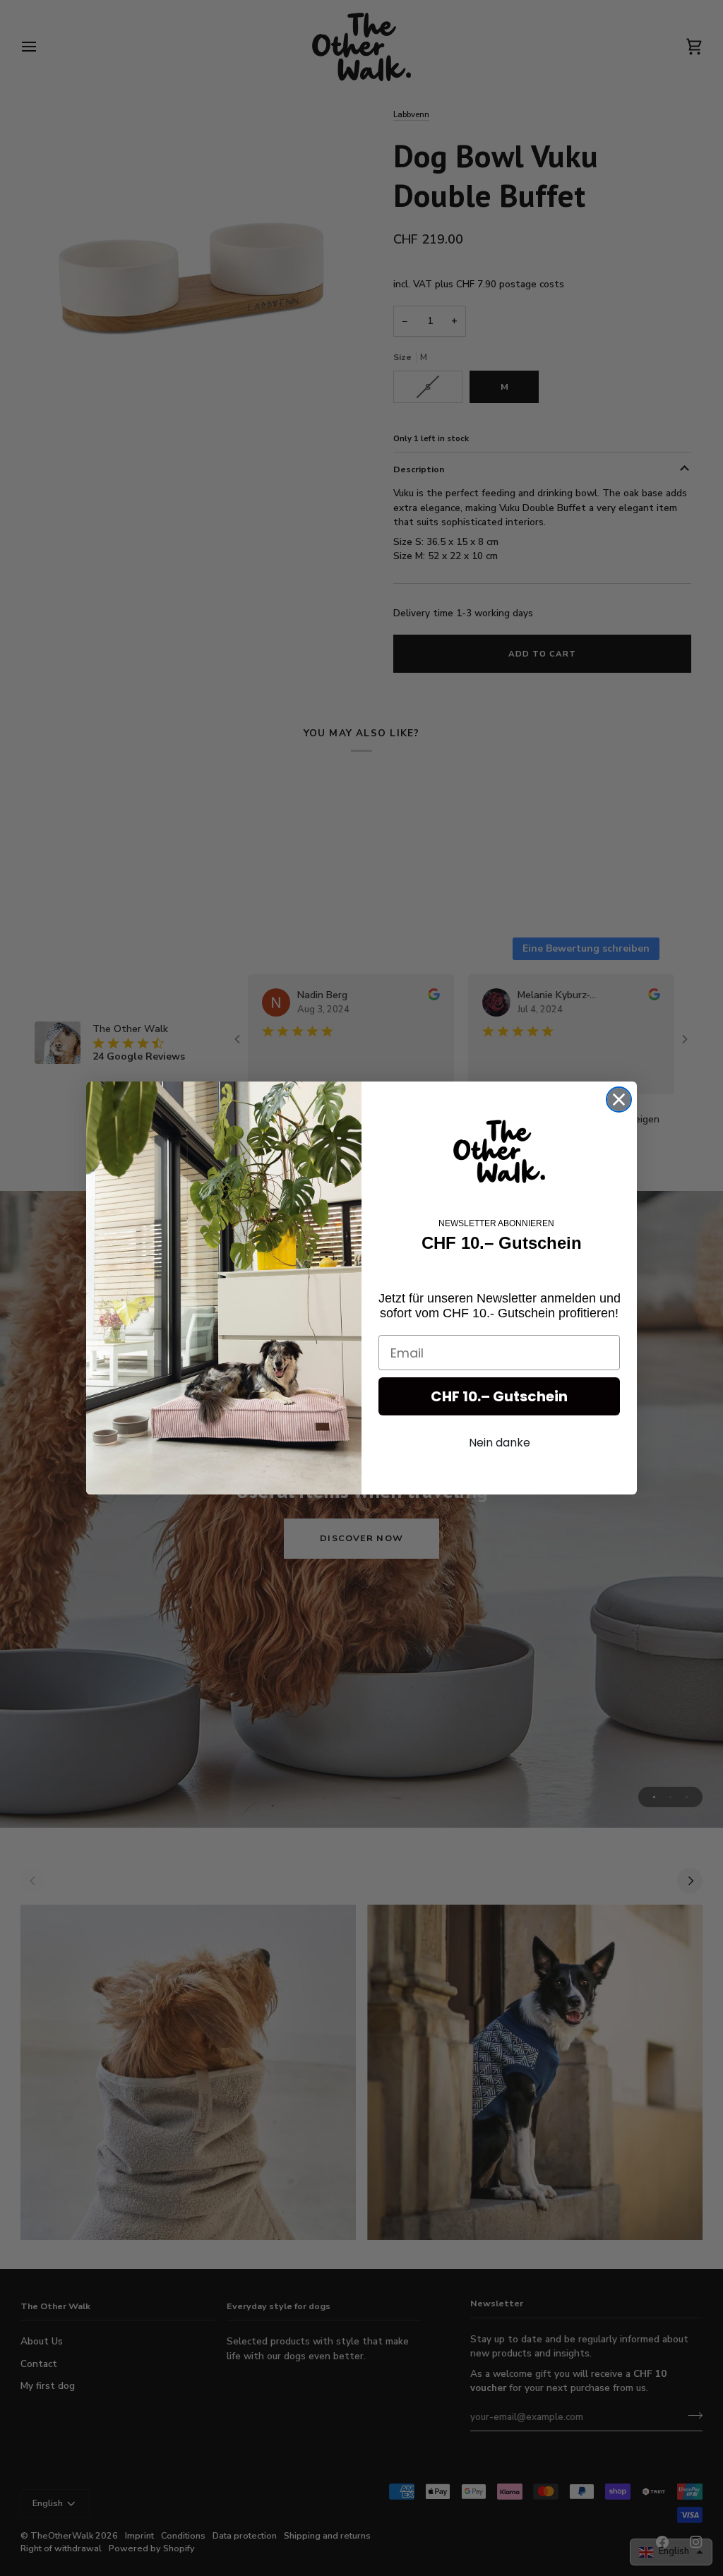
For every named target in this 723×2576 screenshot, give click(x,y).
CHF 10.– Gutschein (499, 1396)
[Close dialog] (619, 1100)
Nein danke (500, 1443)
